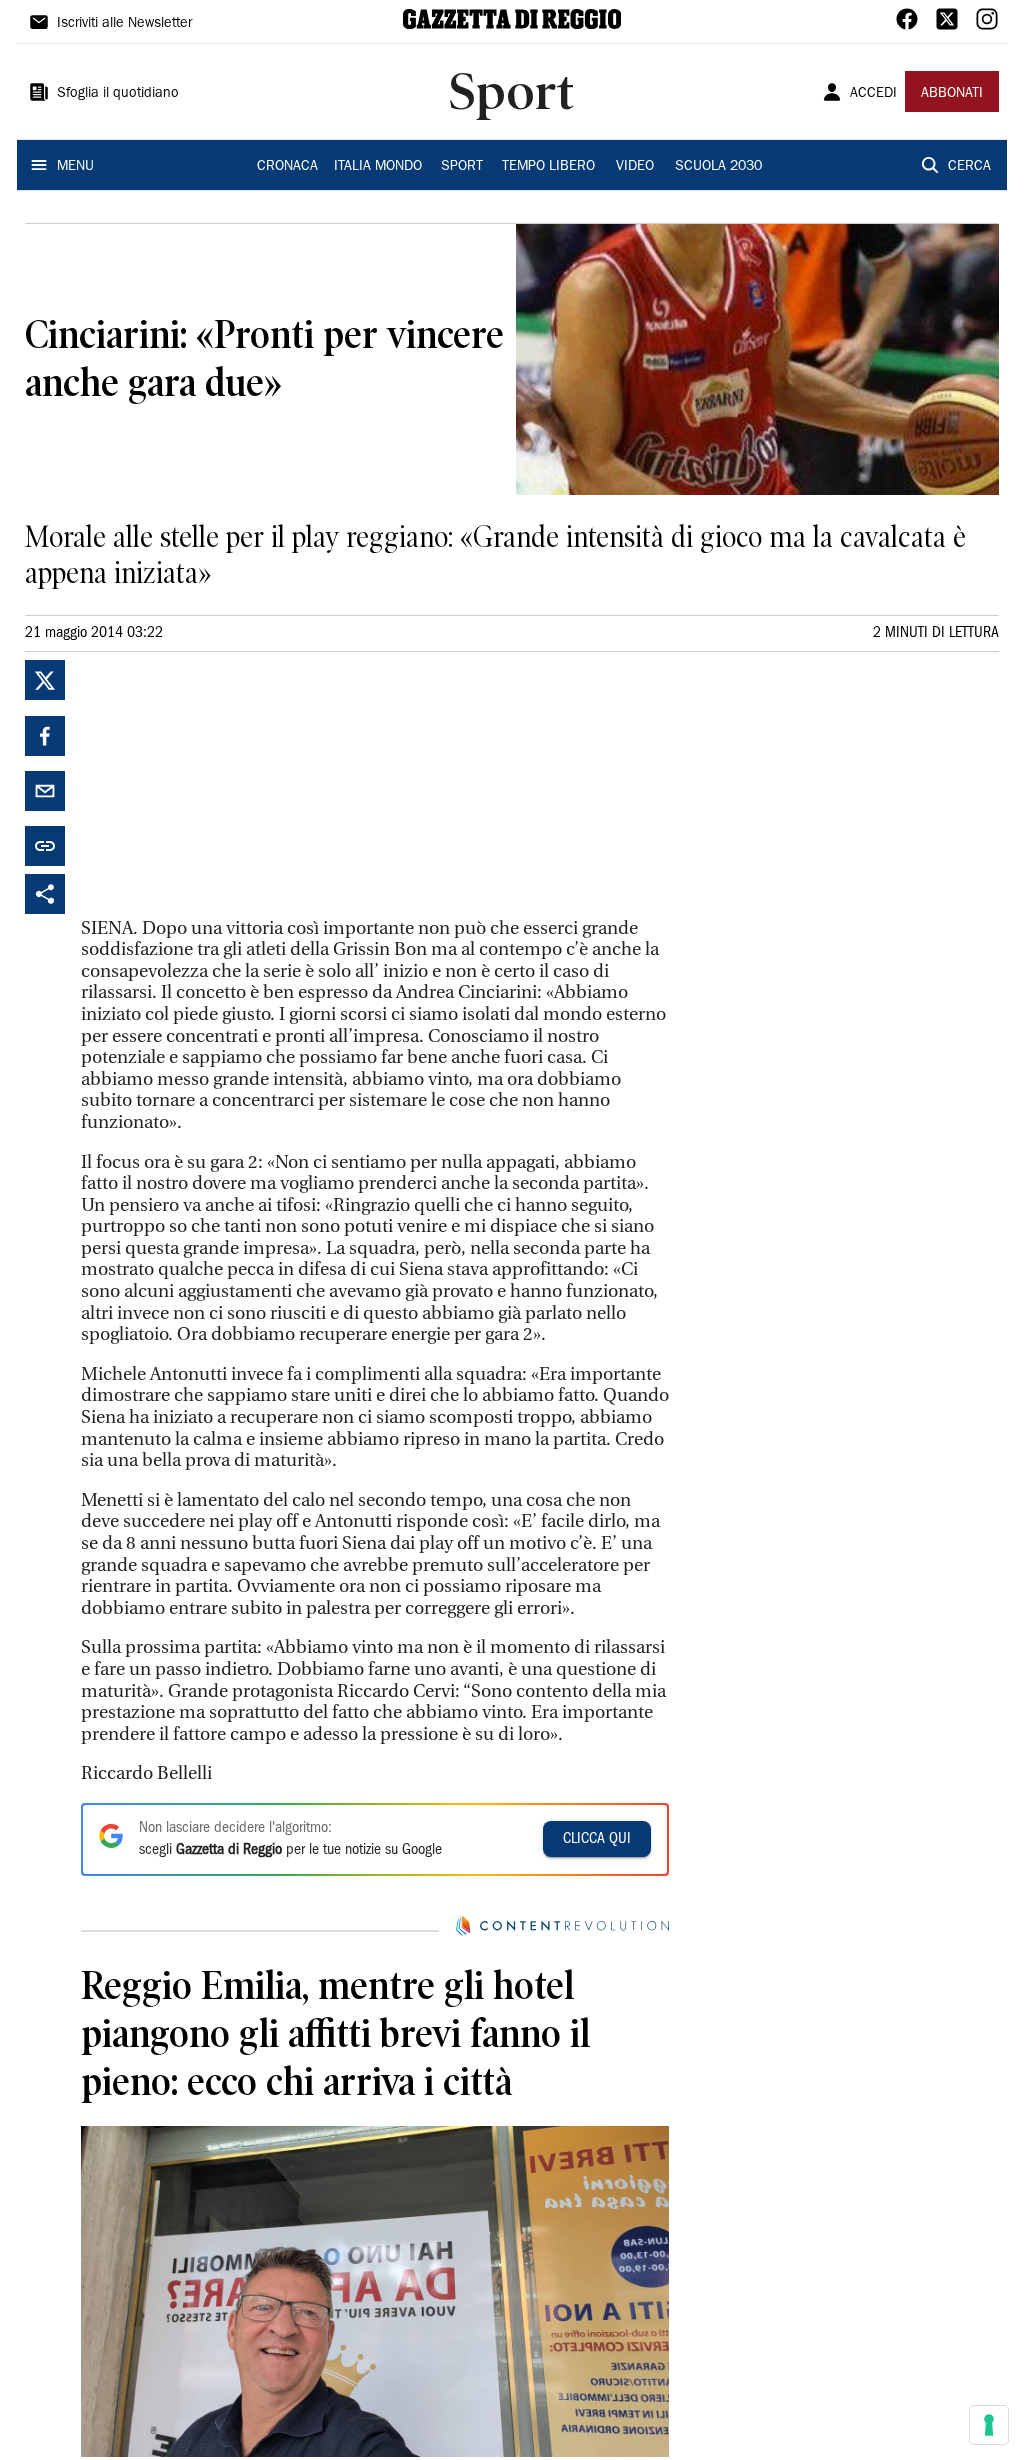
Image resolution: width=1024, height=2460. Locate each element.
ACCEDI (873, 94)
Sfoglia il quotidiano (118, 94)
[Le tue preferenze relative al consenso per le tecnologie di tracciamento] (989, 2425)
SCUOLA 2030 (718, 167)
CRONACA (287, 167)
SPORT (462, 167)
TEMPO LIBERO (548, 167)
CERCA (969, 167)
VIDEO (635, 167)
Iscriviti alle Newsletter (124, 24)
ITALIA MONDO (378, 167)
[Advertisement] (231, 785)
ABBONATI (952, 94)
